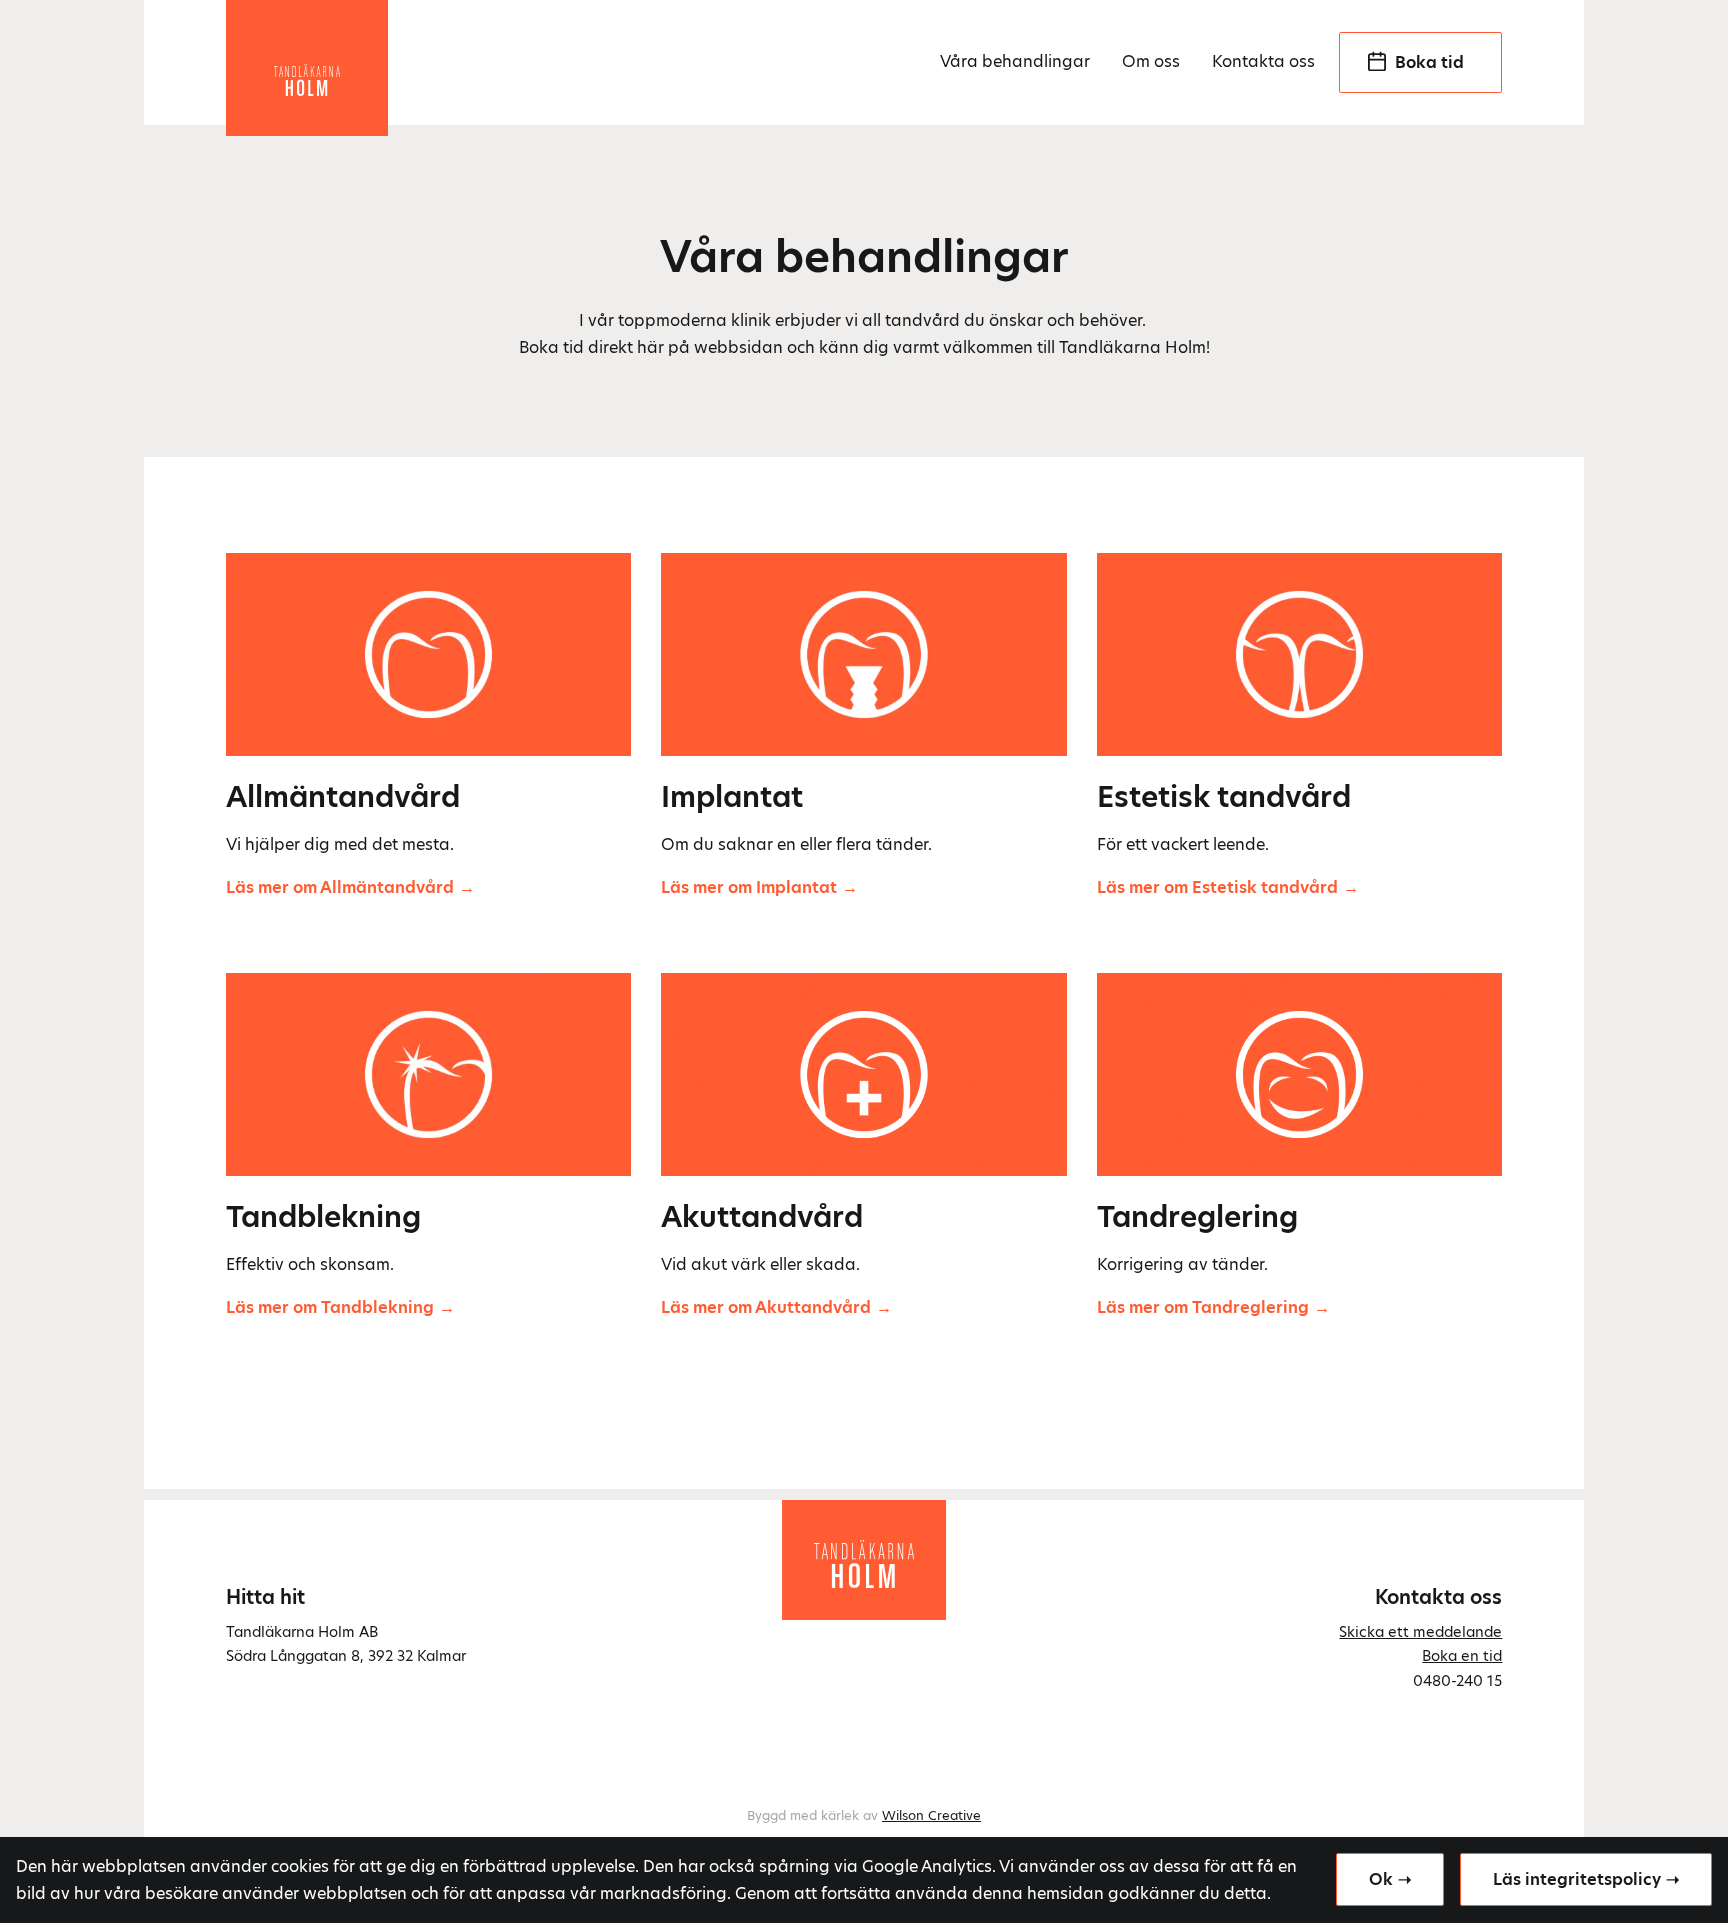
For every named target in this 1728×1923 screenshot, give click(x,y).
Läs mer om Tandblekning (330, 1307)
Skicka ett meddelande (1420, 1632)
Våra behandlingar (1015, 61)
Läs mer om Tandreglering (1203, 1307)
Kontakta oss (1263, 61)
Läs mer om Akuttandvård (766, 1307)
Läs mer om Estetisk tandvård (1217, 887)
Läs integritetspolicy (1577, 1879)
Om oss (1151, 61)
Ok (1381, 1879)
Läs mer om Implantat (749, 887)
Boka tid (1429, 62)
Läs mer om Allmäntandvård (340, 887)
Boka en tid (1462, 1656)
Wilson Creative (931, 1815)
